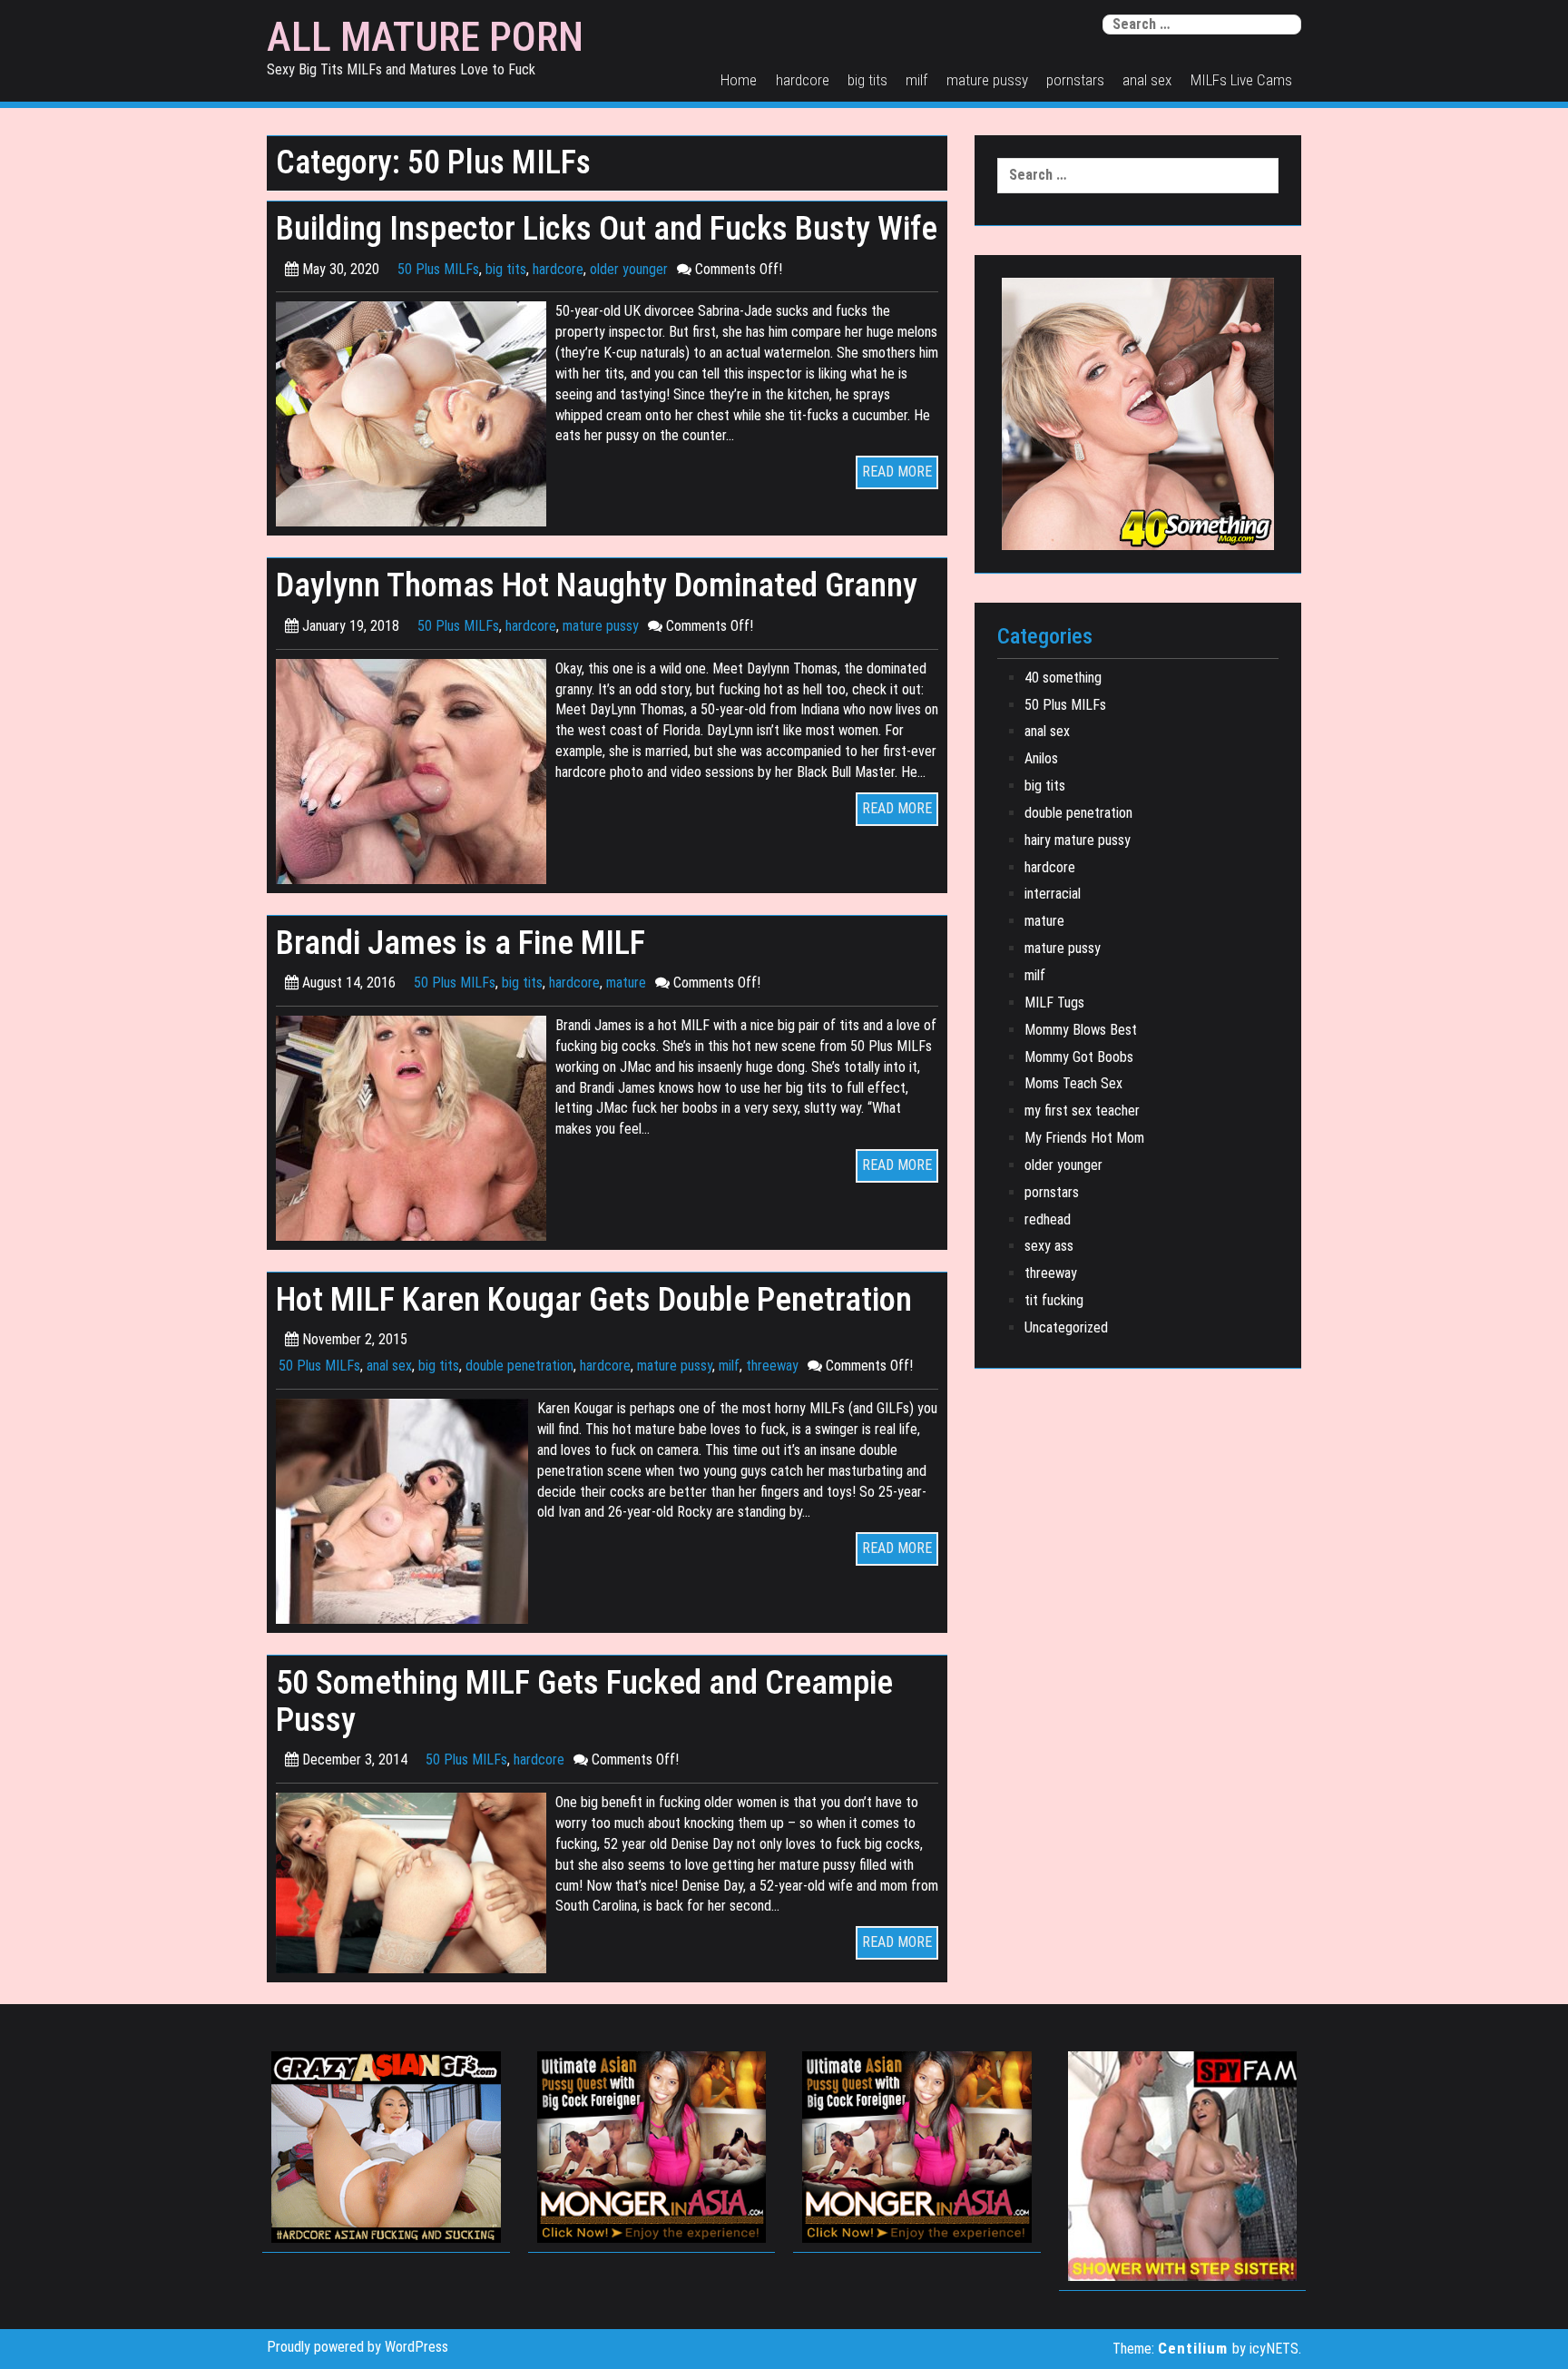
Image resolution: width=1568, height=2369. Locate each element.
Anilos (1041, 758)
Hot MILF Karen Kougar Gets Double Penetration (594, 1299)
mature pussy (987, 80)
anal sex (1147, 80)
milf (916, 80)
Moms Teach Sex (1073, 1083)
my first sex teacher (1082, 1111)
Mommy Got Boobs (1079, 1057)
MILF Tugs (1054, 1003)
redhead (1048, 1219)
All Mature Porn (425, 37)
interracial (1053, 894)
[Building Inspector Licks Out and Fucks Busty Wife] (416, 413)
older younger (629, 269)
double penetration (519, 1366)
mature (626, 983)
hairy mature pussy (1078, 840)
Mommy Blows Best (1081, 1030)
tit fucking (1054, 1300)
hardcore (803, 80)
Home (739, 80)
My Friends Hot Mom (1084, 1138)
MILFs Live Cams (1241, 80)
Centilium (1193, 2348)
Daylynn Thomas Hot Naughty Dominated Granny (597, 585)
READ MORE (897, 472)
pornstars (1075, 80)
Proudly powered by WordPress (358, 2347)
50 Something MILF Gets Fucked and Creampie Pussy (584, 1701)
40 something (1063, 678)
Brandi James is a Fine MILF (461, 943)
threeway (772, 1366)
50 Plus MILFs (438, 269)
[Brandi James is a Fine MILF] (416, 1127)
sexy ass (1049, 1246)
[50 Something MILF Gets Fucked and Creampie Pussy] (416, 1882)
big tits (867, 80)
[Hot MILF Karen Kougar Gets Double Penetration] (407, 1511)
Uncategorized (1066, 1327)
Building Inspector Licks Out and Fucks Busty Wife (607, 228)
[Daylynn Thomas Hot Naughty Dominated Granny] (416, 770)
